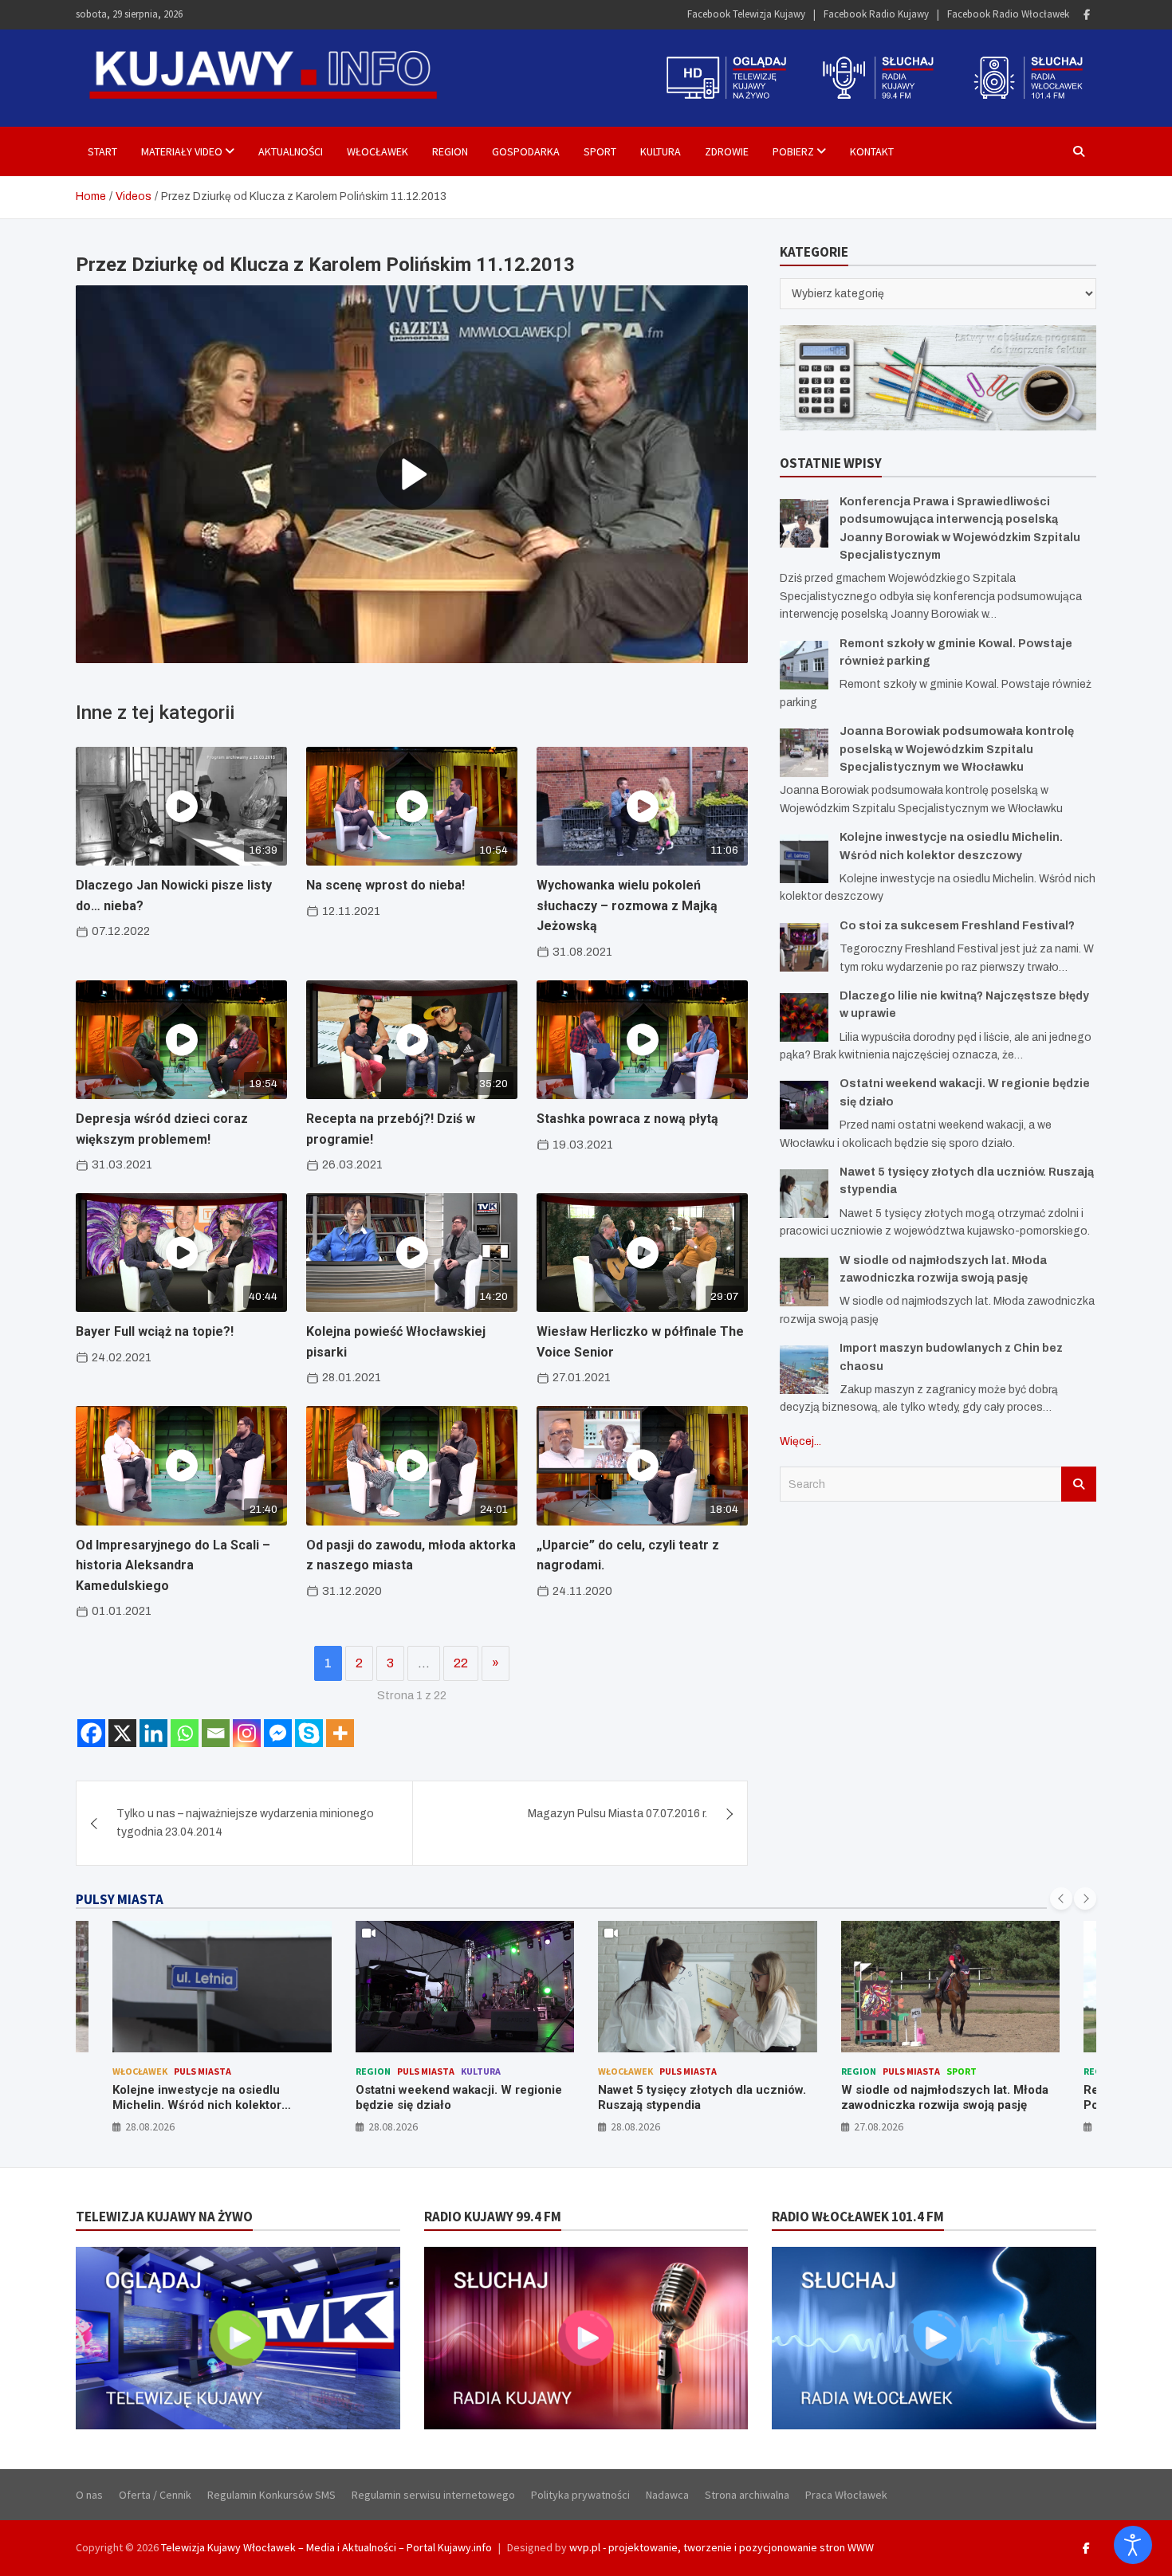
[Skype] (309, 1733)
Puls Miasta (203, 2071)
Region (450, 151)
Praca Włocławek (846, 2495)
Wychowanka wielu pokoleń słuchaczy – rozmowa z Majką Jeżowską (627, 905)
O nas (89, 2495)
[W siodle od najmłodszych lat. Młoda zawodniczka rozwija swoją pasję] (804, 1282)
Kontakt (872, 151)
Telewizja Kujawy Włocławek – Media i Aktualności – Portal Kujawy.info (326, 2547)
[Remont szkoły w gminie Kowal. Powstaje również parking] (804, 665)
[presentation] (1061, 1899)
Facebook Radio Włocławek (1008, 14)
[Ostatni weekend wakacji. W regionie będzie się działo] (804, 1105)
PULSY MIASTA (120, 1899)
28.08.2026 (150, 2126)
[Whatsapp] (185, 1733)
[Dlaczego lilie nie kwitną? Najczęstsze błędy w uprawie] (804, 1017)
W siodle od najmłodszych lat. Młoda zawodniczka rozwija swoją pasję (945, 2098)
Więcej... (800, 1441)
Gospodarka (526, 151)
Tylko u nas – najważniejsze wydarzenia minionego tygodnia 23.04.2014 (245, 1822)
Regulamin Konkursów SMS (271, 2495)
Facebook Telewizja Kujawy (746, 14)
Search (1079, 1484)
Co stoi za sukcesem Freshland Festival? (957, 926)
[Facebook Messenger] (278, 1733)
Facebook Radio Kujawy (876, 14)
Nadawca (667, 2495)
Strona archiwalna (747, 2495)
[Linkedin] (153, 1733)
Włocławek (378, 151)
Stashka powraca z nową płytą (627, 1119)
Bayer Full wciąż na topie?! (155, 1331)
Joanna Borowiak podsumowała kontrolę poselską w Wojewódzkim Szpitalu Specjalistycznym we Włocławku (957, 749)
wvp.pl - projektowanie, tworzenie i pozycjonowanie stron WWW (722, 2547)
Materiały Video (182, 151)
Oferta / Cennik (155, 2495)
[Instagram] (247, 1733)
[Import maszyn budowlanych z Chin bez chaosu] (804, 1370)
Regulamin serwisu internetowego (433, 2495)
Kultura (661, 151)
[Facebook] (1087, 15)
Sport (600, 151)
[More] (340, 1733)
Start (102, 151)
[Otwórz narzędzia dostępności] (1133, 2545)
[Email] (216, 1733)
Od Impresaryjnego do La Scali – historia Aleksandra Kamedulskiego (173, 1565)
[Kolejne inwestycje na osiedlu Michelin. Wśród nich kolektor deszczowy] (804, 859)
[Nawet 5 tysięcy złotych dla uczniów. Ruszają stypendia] (804, 1194)
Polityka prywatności (580, 2495)
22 (461, 1663)
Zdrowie (727, 151)
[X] (122, 1733)
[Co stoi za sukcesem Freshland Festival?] (804, 947)
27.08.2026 (879, 2126)
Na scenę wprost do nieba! (385, 885)
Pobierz (793, 151)
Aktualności (291, 151)
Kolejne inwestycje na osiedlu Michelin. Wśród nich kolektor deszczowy (197, 2105)
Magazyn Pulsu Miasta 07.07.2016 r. (617, 1814)
